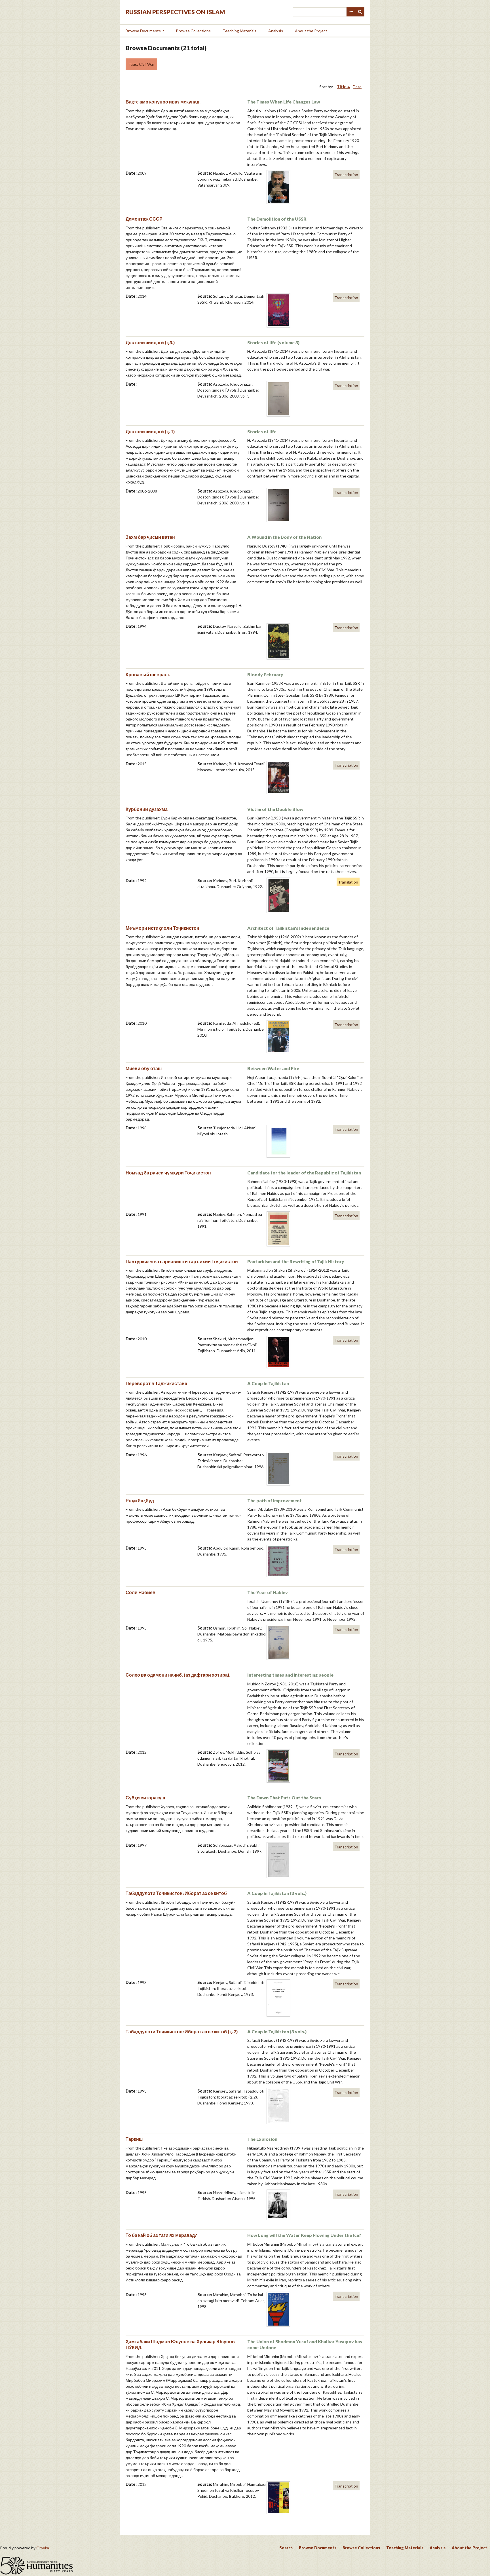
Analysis (276, 31)
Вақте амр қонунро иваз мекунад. (163, 102)
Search (360, 12)
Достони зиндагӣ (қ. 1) (150, 431)
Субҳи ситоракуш (145, 1798)
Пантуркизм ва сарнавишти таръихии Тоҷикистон (182, 1261)
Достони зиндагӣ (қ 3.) (150, 342)
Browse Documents (143, 31)
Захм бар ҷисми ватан (150, 537)
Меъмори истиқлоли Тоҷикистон (162, 928)
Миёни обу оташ (144, 1068)
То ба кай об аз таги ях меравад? (161, 2235)
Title (342, 87)
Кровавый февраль (148, 674)
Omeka (43, 2548)
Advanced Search (351, 12)
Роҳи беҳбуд (140, 1500)
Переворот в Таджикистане (156, 1383)
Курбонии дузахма (147, 809)
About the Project (311, 31)
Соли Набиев (141, 1592)
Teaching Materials (239, 31)
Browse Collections (193, 31)
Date (357, 87)
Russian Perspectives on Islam (175, 12)
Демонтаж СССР (144, 219)
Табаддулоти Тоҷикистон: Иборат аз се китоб (176, 1893)
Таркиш (134, 2139)
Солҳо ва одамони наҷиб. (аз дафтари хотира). (178, 1675)
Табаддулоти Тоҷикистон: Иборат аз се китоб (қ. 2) (182, 2031)
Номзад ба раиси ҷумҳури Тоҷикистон (168, 1173)
